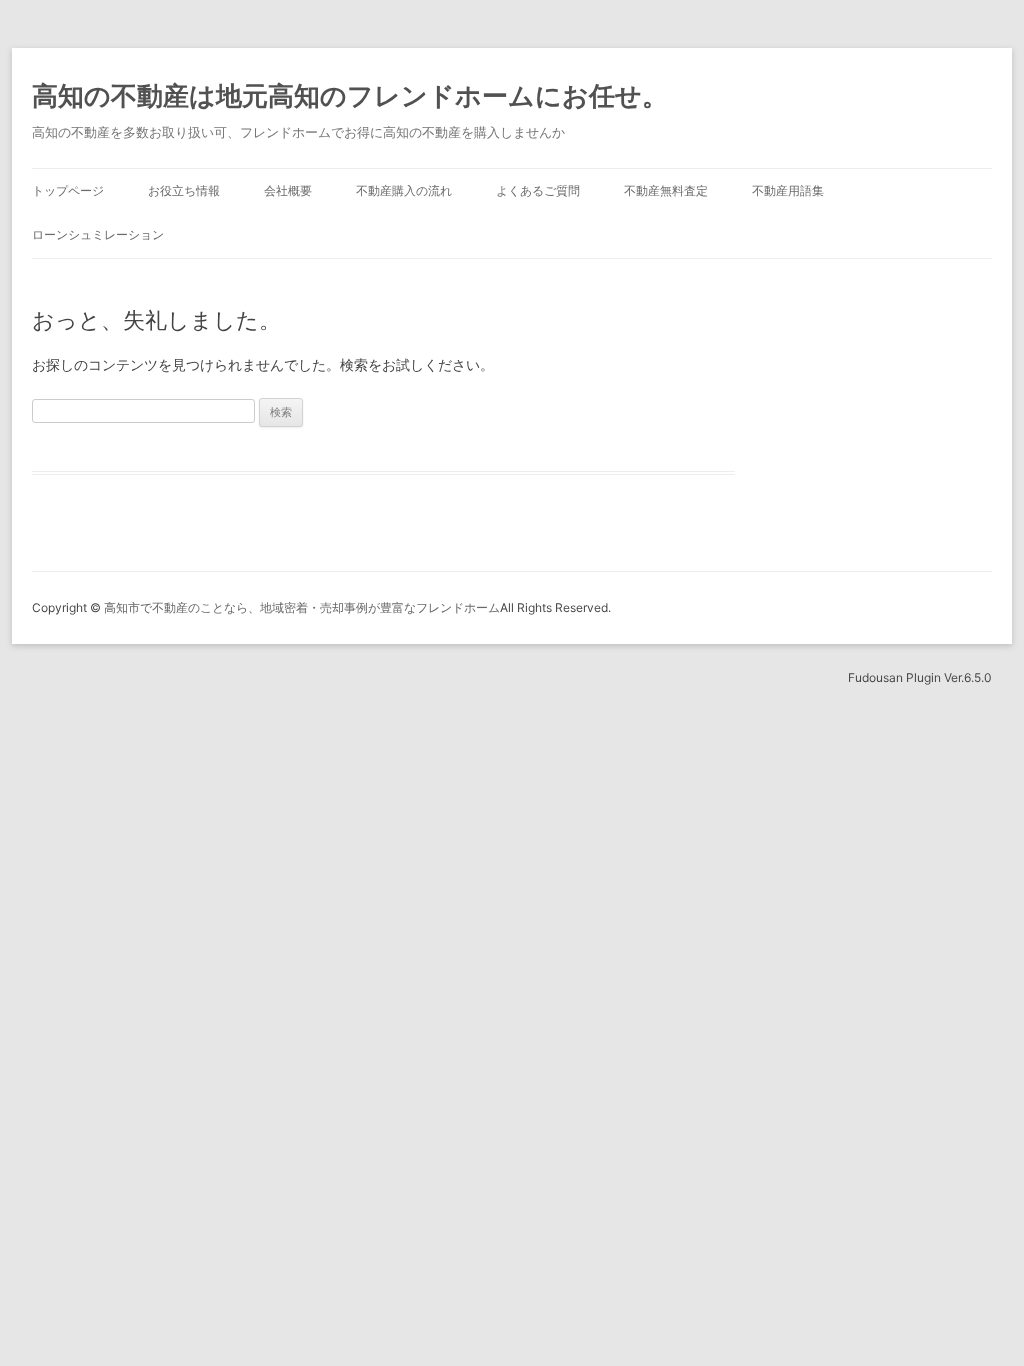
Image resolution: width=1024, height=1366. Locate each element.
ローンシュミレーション (98, 234)
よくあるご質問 (538, 190)
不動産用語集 (788, 190)
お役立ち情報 (184, 190)
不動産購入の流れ (404, 190)
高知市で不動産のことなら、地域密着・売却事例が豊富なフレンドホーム (302, 607)
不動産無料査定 (666, 190)
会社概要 (288, 190)
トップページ (68, 190)
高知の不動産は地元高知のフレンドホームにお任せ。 (350, 95)
